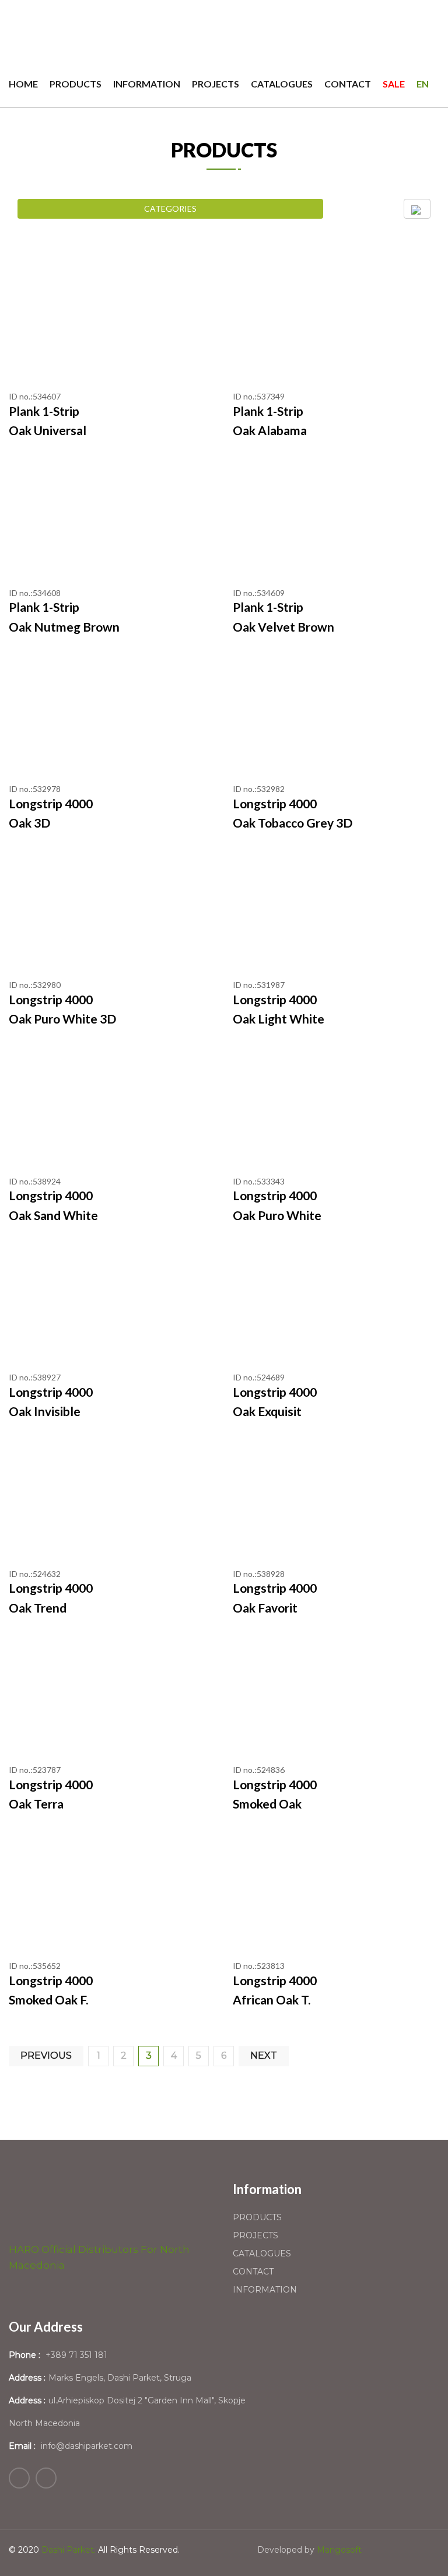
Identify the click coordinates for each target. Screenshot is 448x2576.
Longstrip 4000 (51, 803)
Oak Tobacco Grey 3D (293, 823)
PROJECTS (216, 84)
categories (170, 208)
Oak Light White (279, 1019)
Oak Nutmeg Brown (64, 627)
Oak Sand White (53, 1215)
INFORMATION (147, 84)
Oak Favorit (265, 1608)
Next (264, 2055)
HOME (23, 84)
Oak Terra (36, 1804)
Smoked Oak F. (48, 2000)
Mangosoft (339, 2550)
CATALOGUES (282, 84)
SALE (394, 84)
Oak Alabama (270, 430)
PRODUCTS (76, 84)
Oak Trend (38, 1608)
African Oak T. (272, 2000)
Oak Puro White (277, 1215)
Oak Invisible (45, 1411)
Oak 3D (29, 823)
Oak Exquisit (267, 1411)
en (423, 84)
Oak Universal (48, 430)
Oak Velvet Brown (283, 627)
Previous (46, 2055)
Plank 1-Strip (44, 411)
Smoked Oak (267, 1804)
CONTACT (348, 84)
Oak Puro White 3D (62, 1019)
